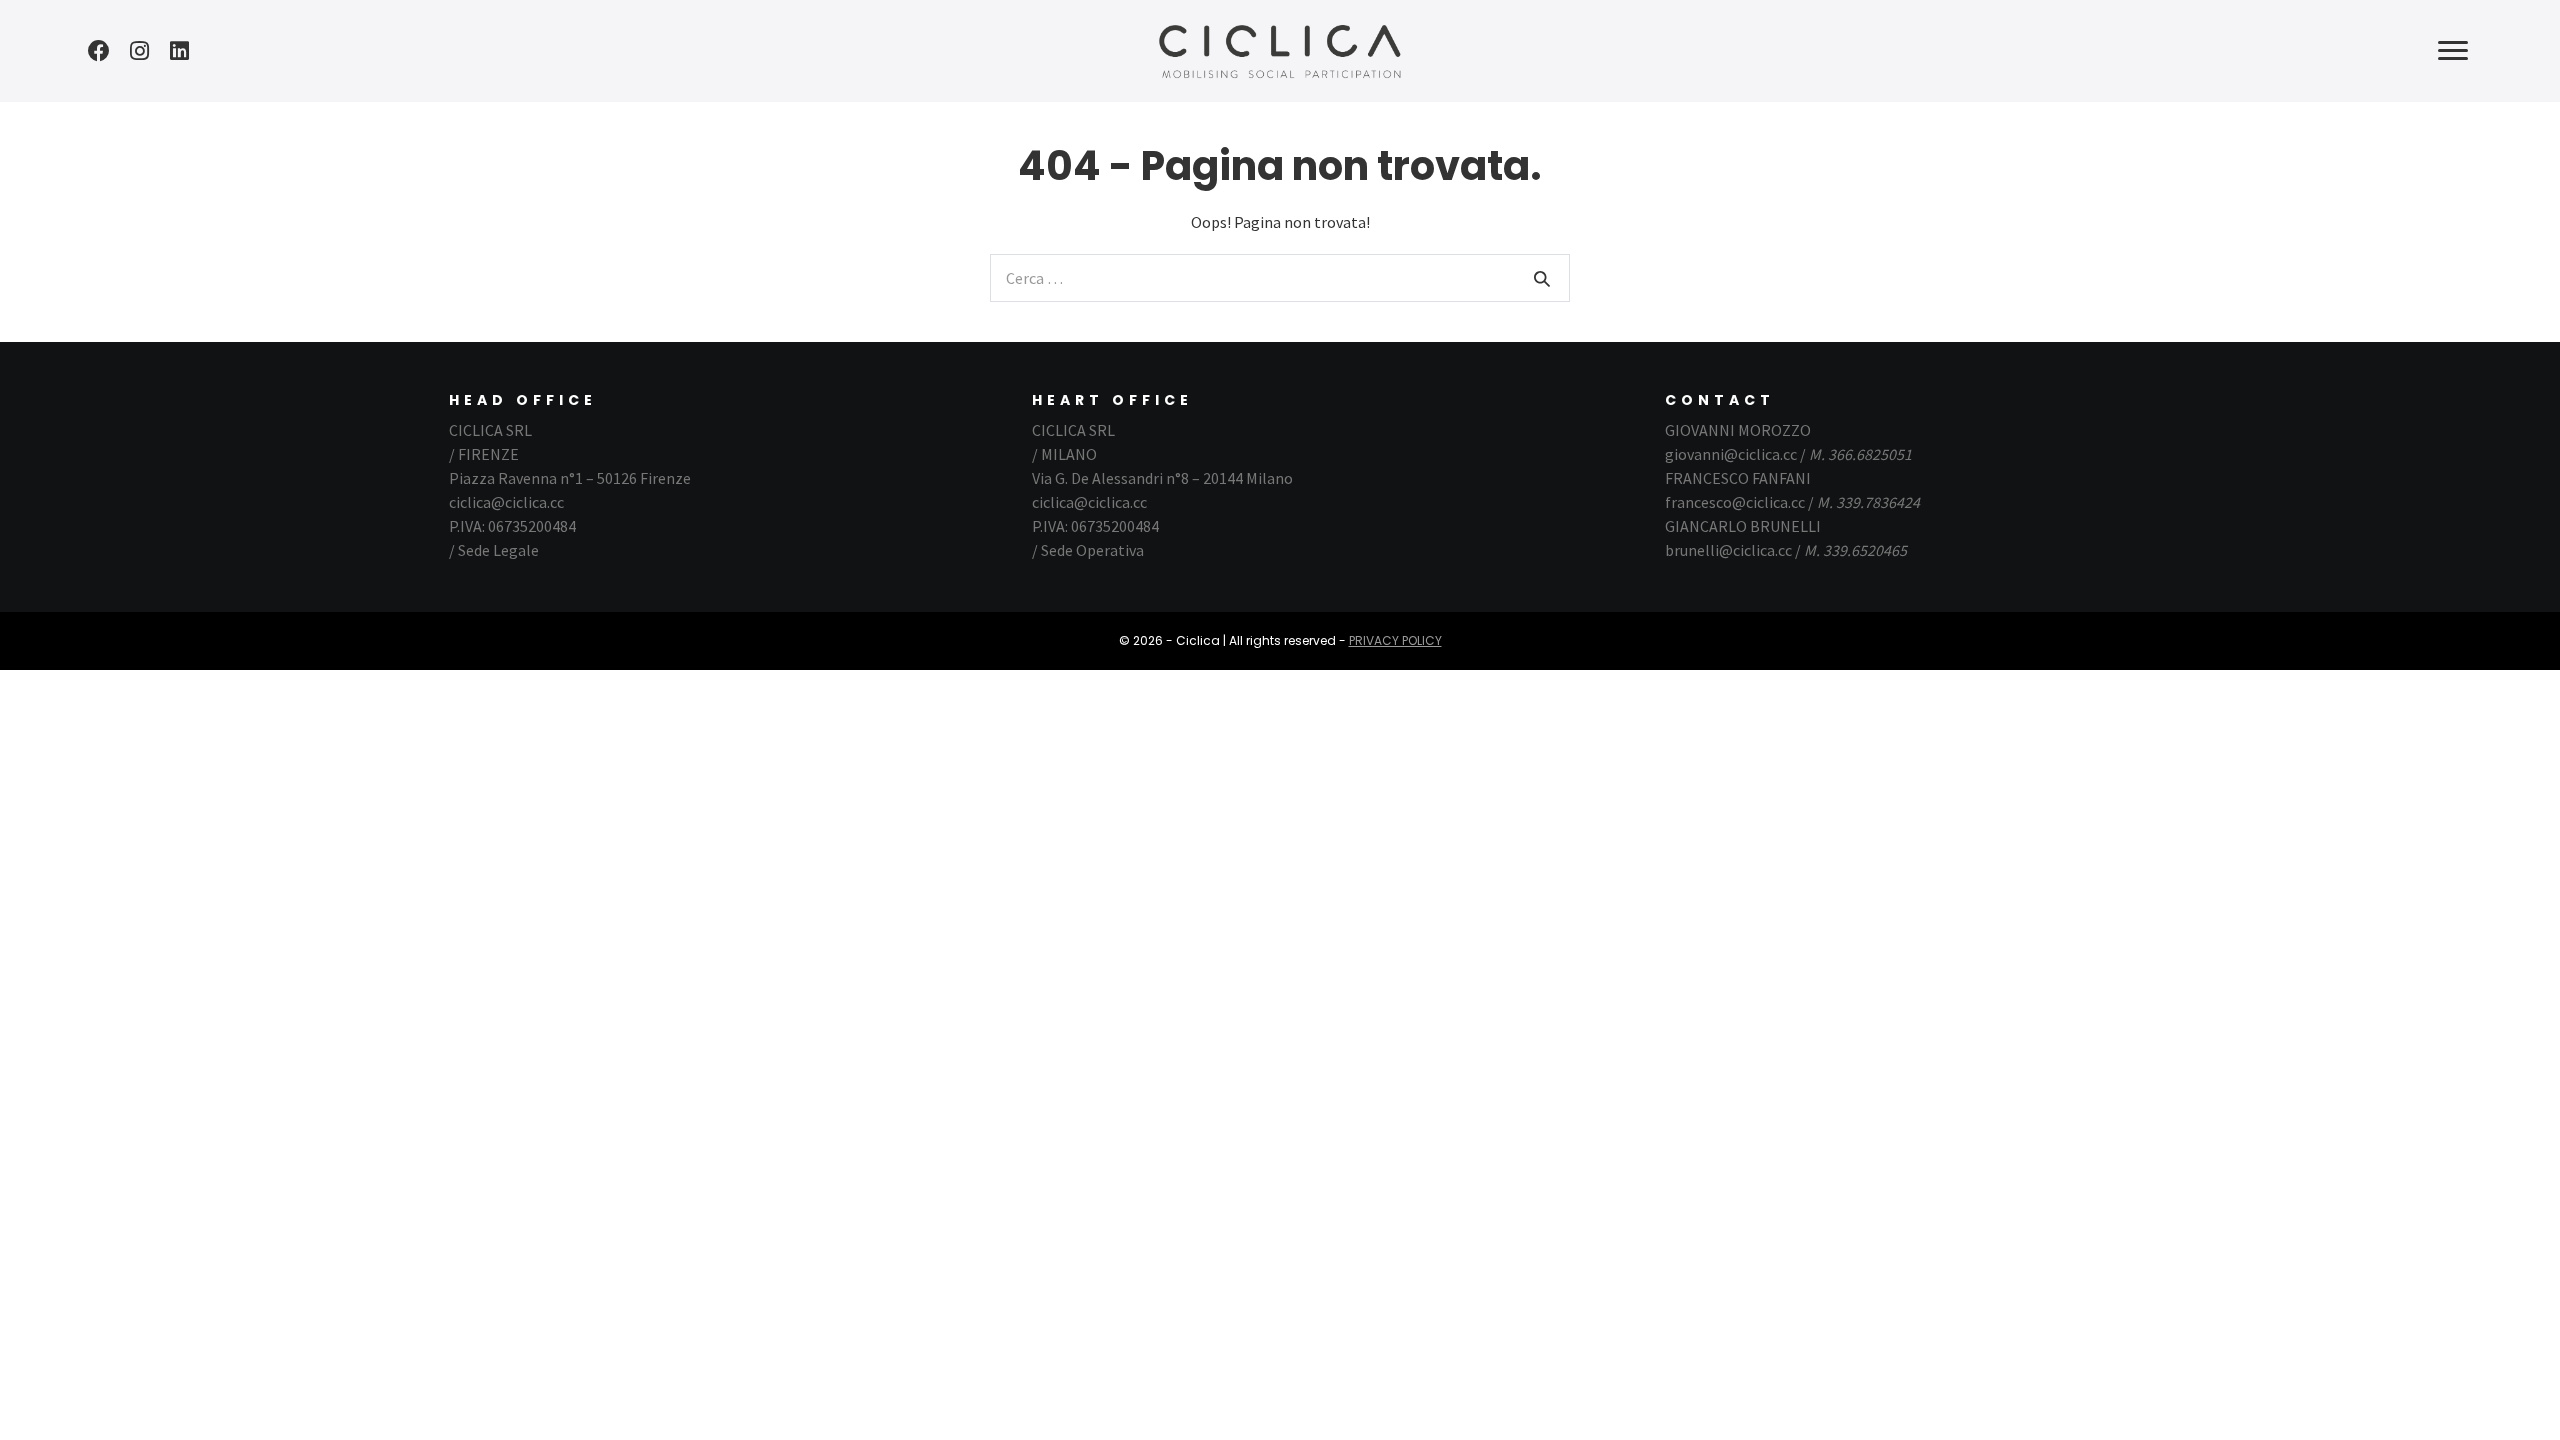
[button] (99, 51)
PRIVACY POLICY (1395, 640)
